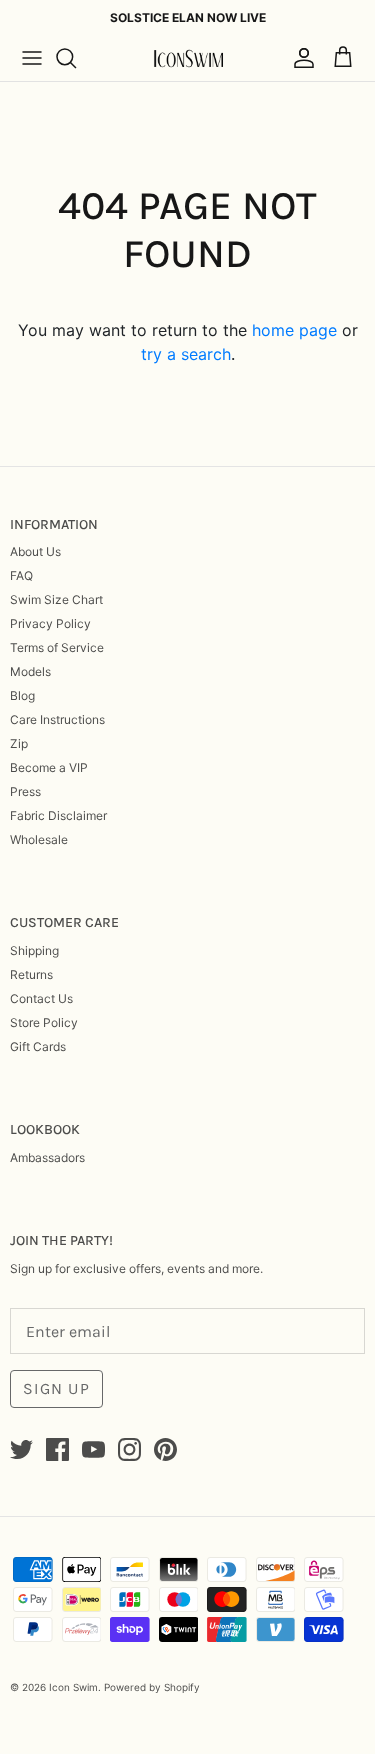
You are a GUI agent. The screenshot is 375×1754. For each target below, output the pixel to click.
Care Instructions (57, 719)
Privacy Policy (50, 623)
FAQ (21, 575)
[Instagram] (129, 1449)
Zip (19, 743)
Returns (31, 974)
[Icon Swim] (188, 58)
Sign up (56, 1388)
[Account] (299, 58)
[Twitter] (21, 1449)
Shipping (34, 950)
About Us (35, 551)
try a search (186, 354)
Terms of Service (57, 647)
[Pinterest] (165, 1449)
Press (25, 791)
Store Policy (44, 1022)
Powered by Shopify (152, 1687)
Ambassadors (47, 1157)
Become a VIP (49, 767)
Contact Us (41, 998)
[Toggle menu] (32, 58)
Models (30, 671)
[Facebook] (57, 1449)
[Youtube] (93, 1449)
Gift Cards (38, 1046)
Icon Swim (73, 1687)
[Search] (76, 58)
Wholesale (39, 839)
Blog (22, 695)
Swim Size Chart (56, 599)
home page (294, 330)
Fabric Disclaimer (58, 815)
